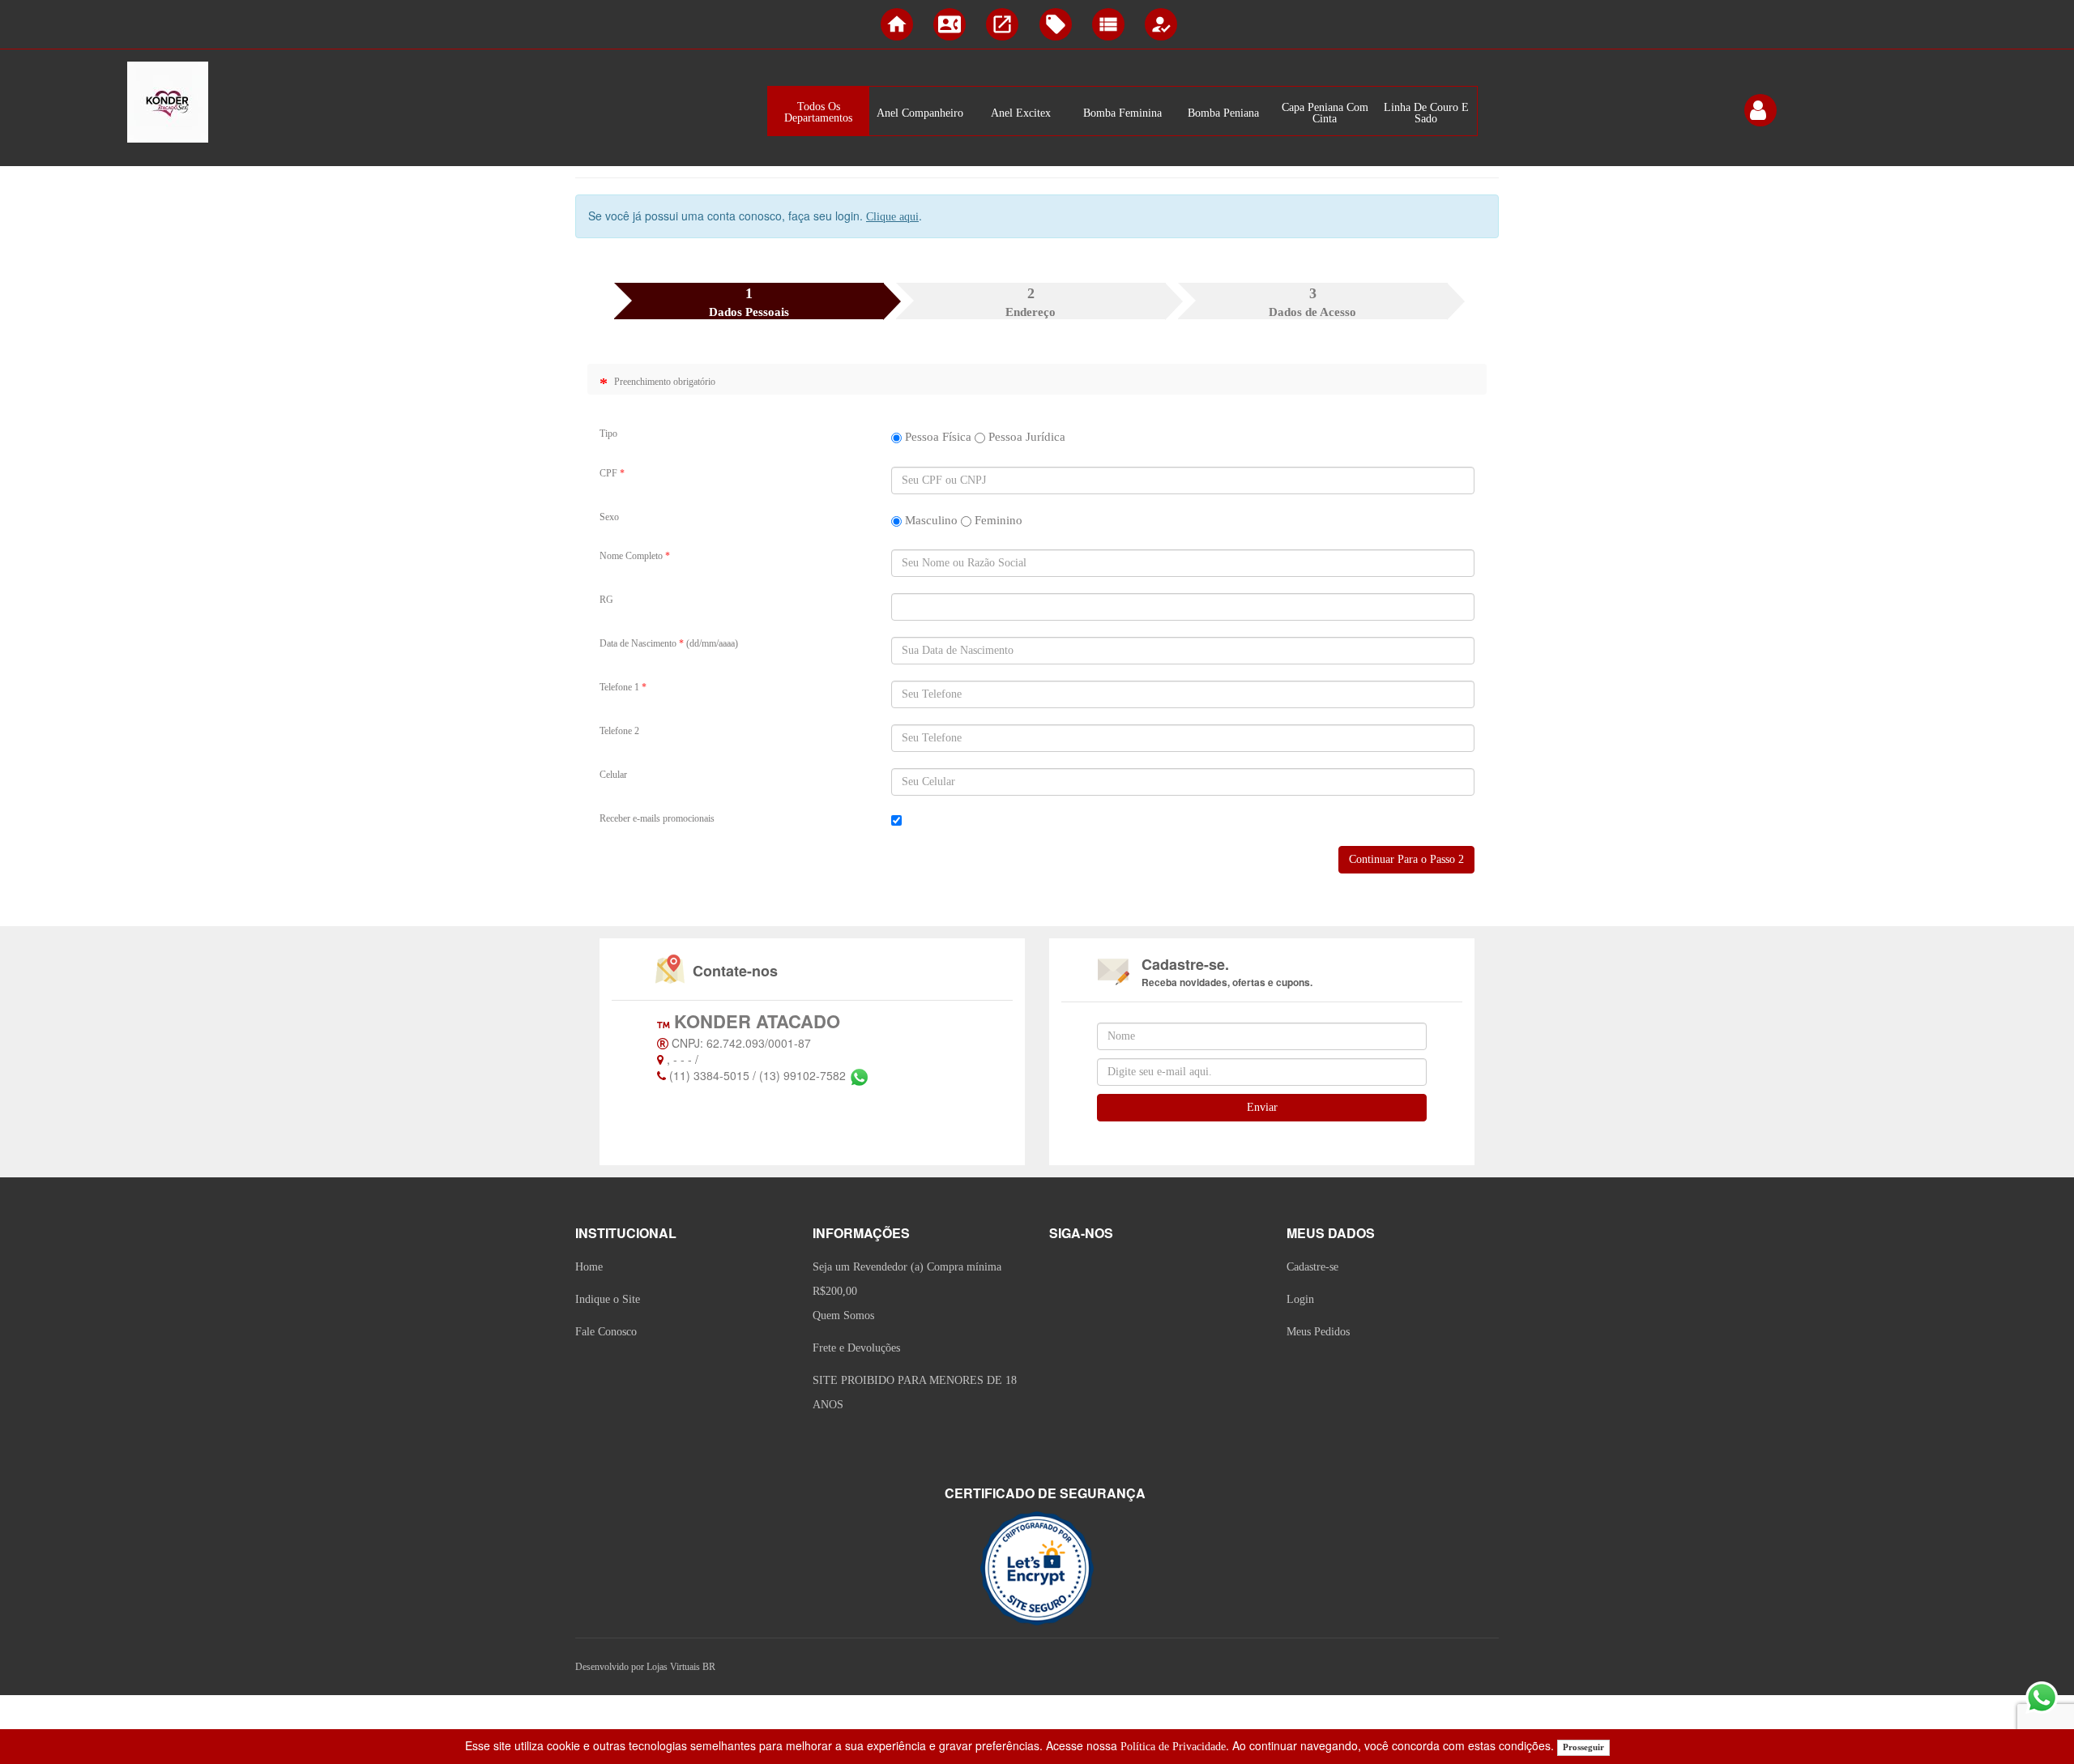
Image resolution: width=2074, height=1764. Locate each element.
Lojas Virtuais (674, 1667)
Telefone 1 (623, 687)
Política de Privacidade (1173, 1747)
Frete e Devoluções (856, 1348)
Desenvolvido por (611, 1667)
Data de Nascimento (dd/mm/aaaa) (669, 643)
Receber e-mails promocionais (657, 818)
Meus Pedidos (1318, 1332)
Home (589, 1267)
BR (709, 1667)
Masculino (930, 520)
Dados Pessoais (749, 302)
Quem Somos (843, 1316)
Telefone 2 (619, 731)
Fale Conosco (606, 1332)
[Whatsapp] (859, 1077)
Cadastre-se (1312, 1267)
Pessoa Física (937, 437)
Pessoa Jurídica (1025, 437)
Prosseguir (1583, 1747)
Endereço (1031, 302)
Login (1300, 1299)
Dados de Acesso (1312, 302)
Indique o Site (608, 1299)
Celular (613, 775)
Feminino (997, 520)
